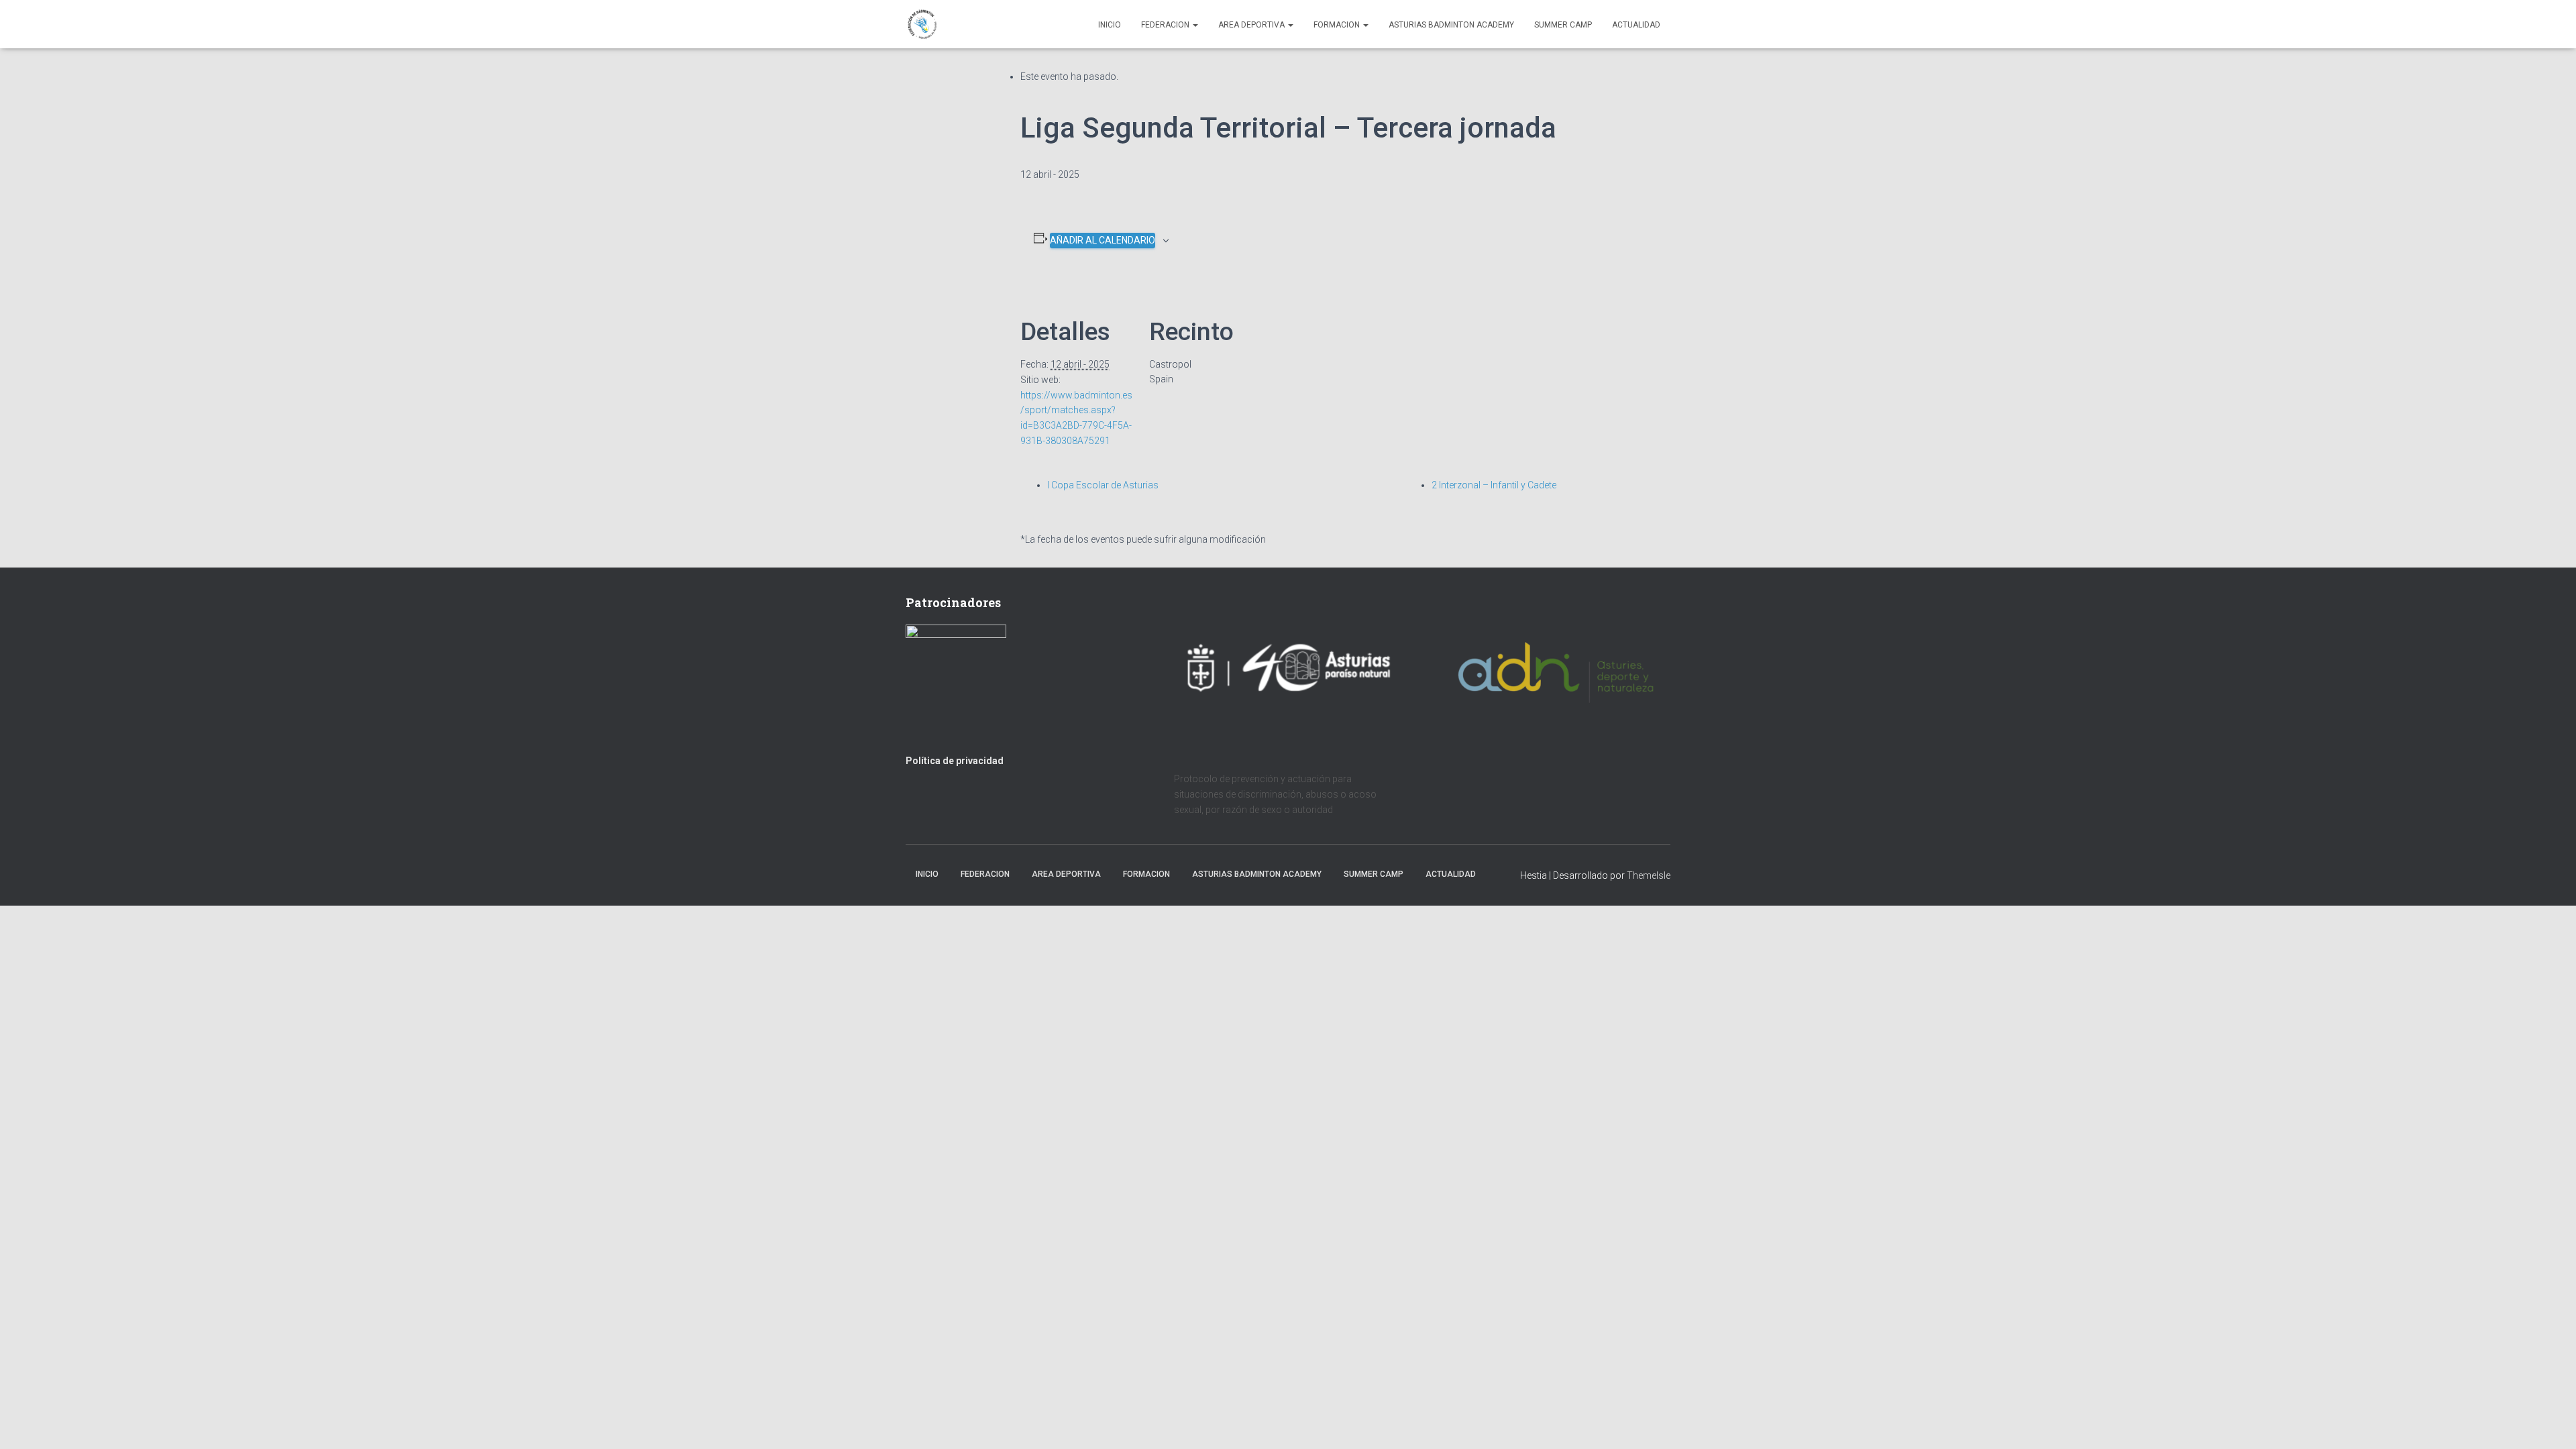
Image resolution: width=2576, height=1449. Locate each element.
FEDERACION (1166, 25)
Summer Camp (1563, 25)
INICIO (1110, 25)
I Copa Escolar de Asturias (1103, 485)
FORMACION (1338, 25)
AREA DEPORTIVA (1252, 25)
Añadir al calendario (1103, 240)
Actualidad (1636, 25)
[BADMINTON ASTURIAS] (923, 24)
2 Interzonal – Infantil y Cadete (1494, 485)
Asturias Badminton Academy (1451, 25)
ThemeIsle (1649, 875)
